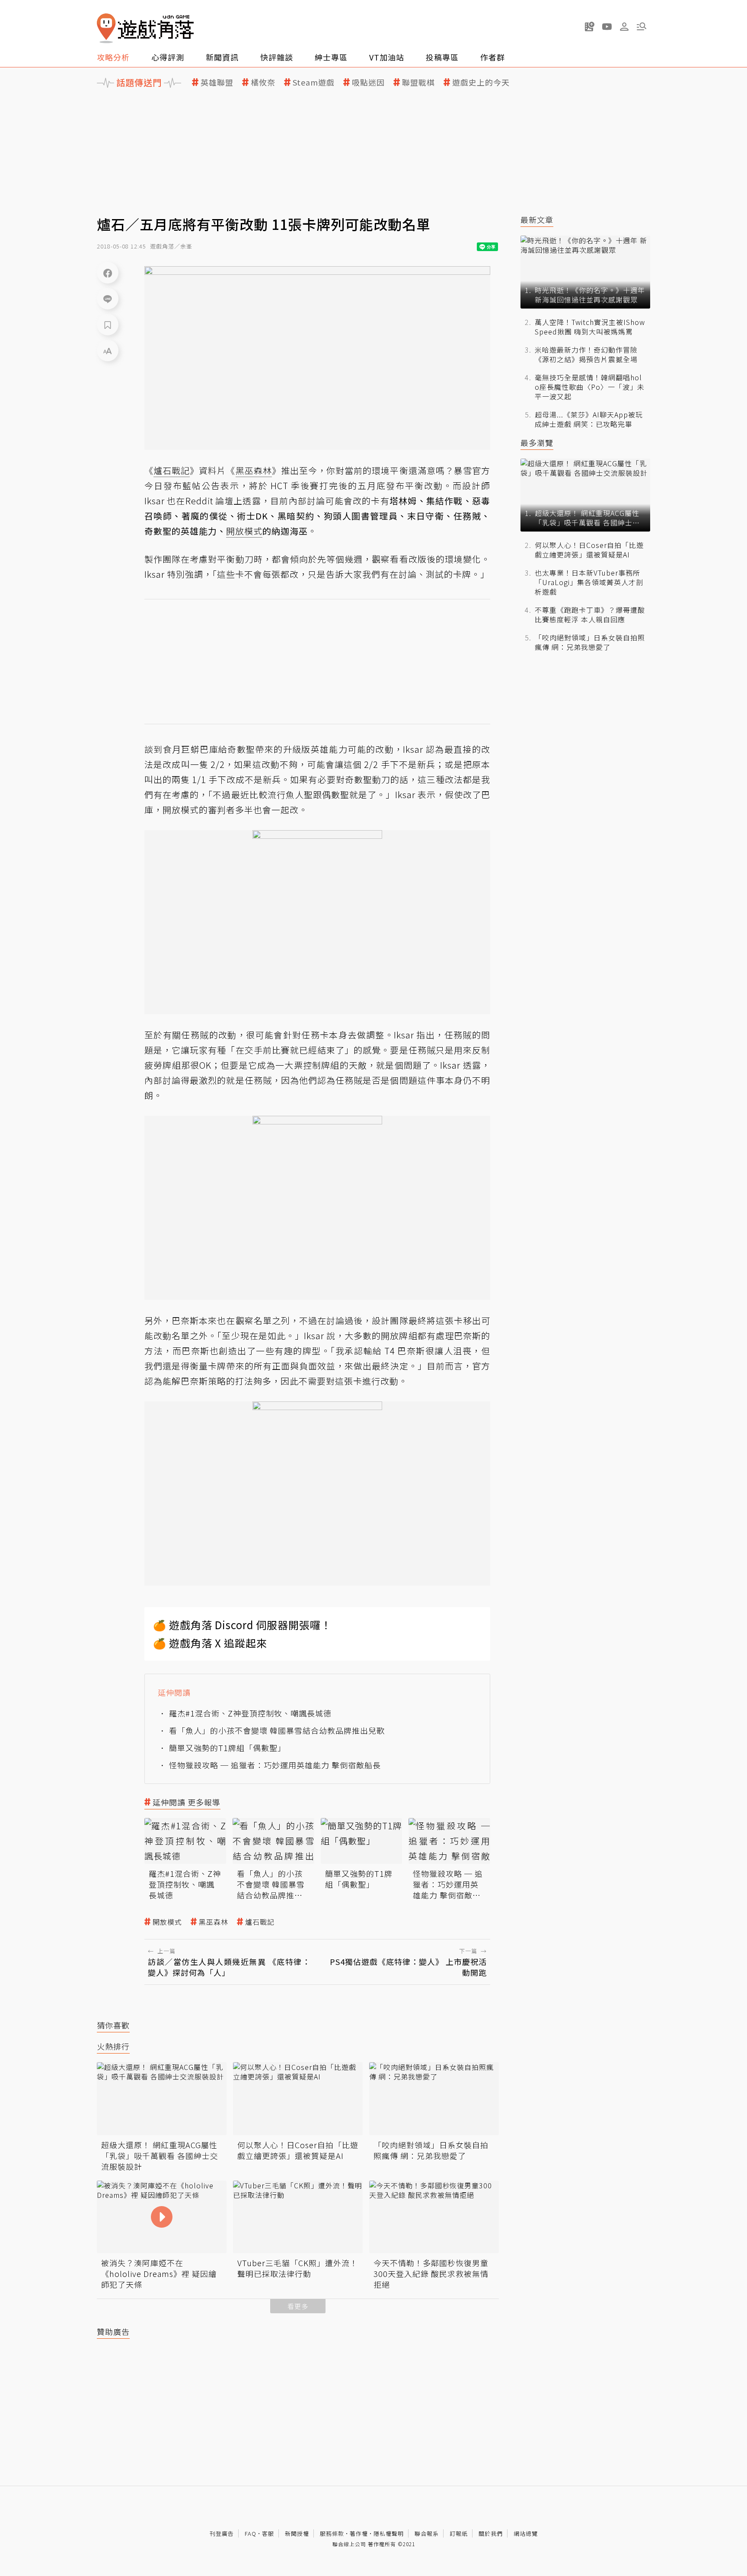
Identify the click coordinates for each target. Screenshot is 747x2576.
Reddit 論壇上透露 (223, 501)
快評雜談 (277, 57)
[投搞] (590, 26)
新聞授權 (297, 2533)
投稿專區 (442, 57)
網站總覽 (526, 2533)
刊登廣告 (222, 2533)
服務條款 (332, 2533)
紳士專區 (331, 57)
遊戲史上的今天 (481, 82)
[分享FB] (108, 273)
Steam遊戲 (314, 82)
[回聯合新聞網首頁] (106, 28)
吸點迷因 (368, 82)
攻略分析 (113, 57)
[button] (642, 26)
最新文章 (537, 220)
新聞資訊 (222, 57)
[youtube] (607, 26)
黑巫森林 (214, 1922)
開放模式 (167, 1922)
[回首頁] (145, 28)
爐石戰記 (260, 1922)
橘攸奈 (263, 82)
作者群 (493, 57)
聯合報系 (427, 2533)
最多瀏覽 (537, 443)
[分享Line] (108, 299)
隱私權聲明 (389, 2533)
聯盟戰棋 (418, 82)
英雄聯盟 (217, 82)
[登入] (624, 27)
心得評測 (168, 57)
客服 (268, 2533)
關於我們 (491, 2533)
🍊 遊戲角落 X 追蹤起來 (210, 1643)
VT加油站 (387, 57)
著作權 (359, 2533)
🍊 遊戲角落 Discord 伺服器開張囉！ (242, 1625)
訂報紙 (459, 2533)
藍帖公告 (201, 486)
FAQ (251, 2533)
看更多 (298, 2306)
